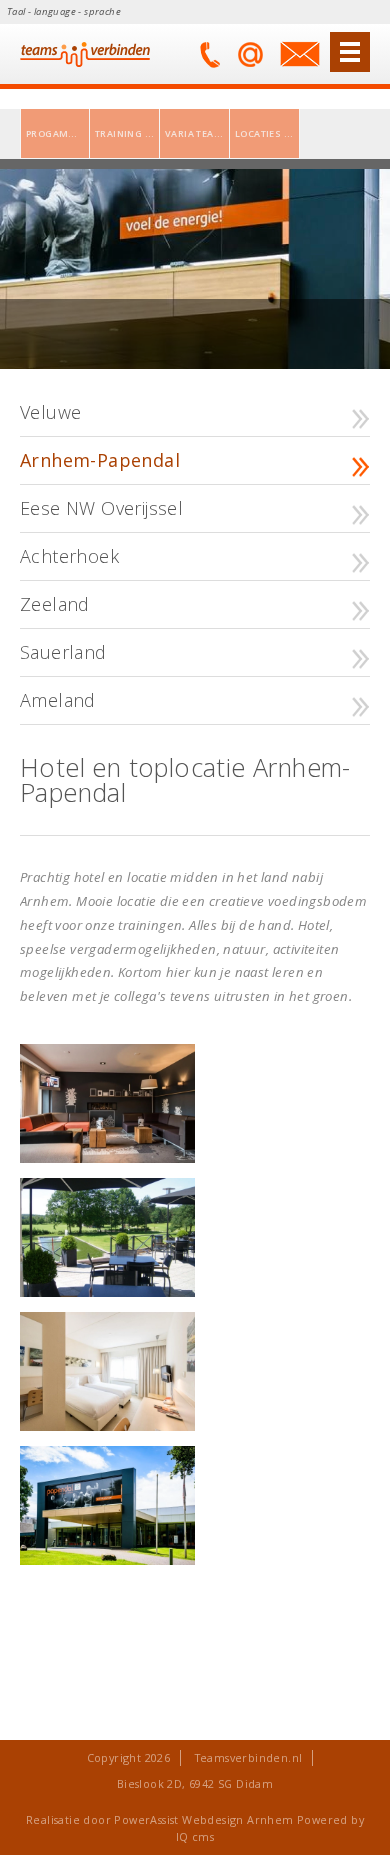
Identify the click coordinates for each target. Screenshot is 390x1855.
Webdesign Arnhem (237, 1819)
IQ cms (195, 1836)
